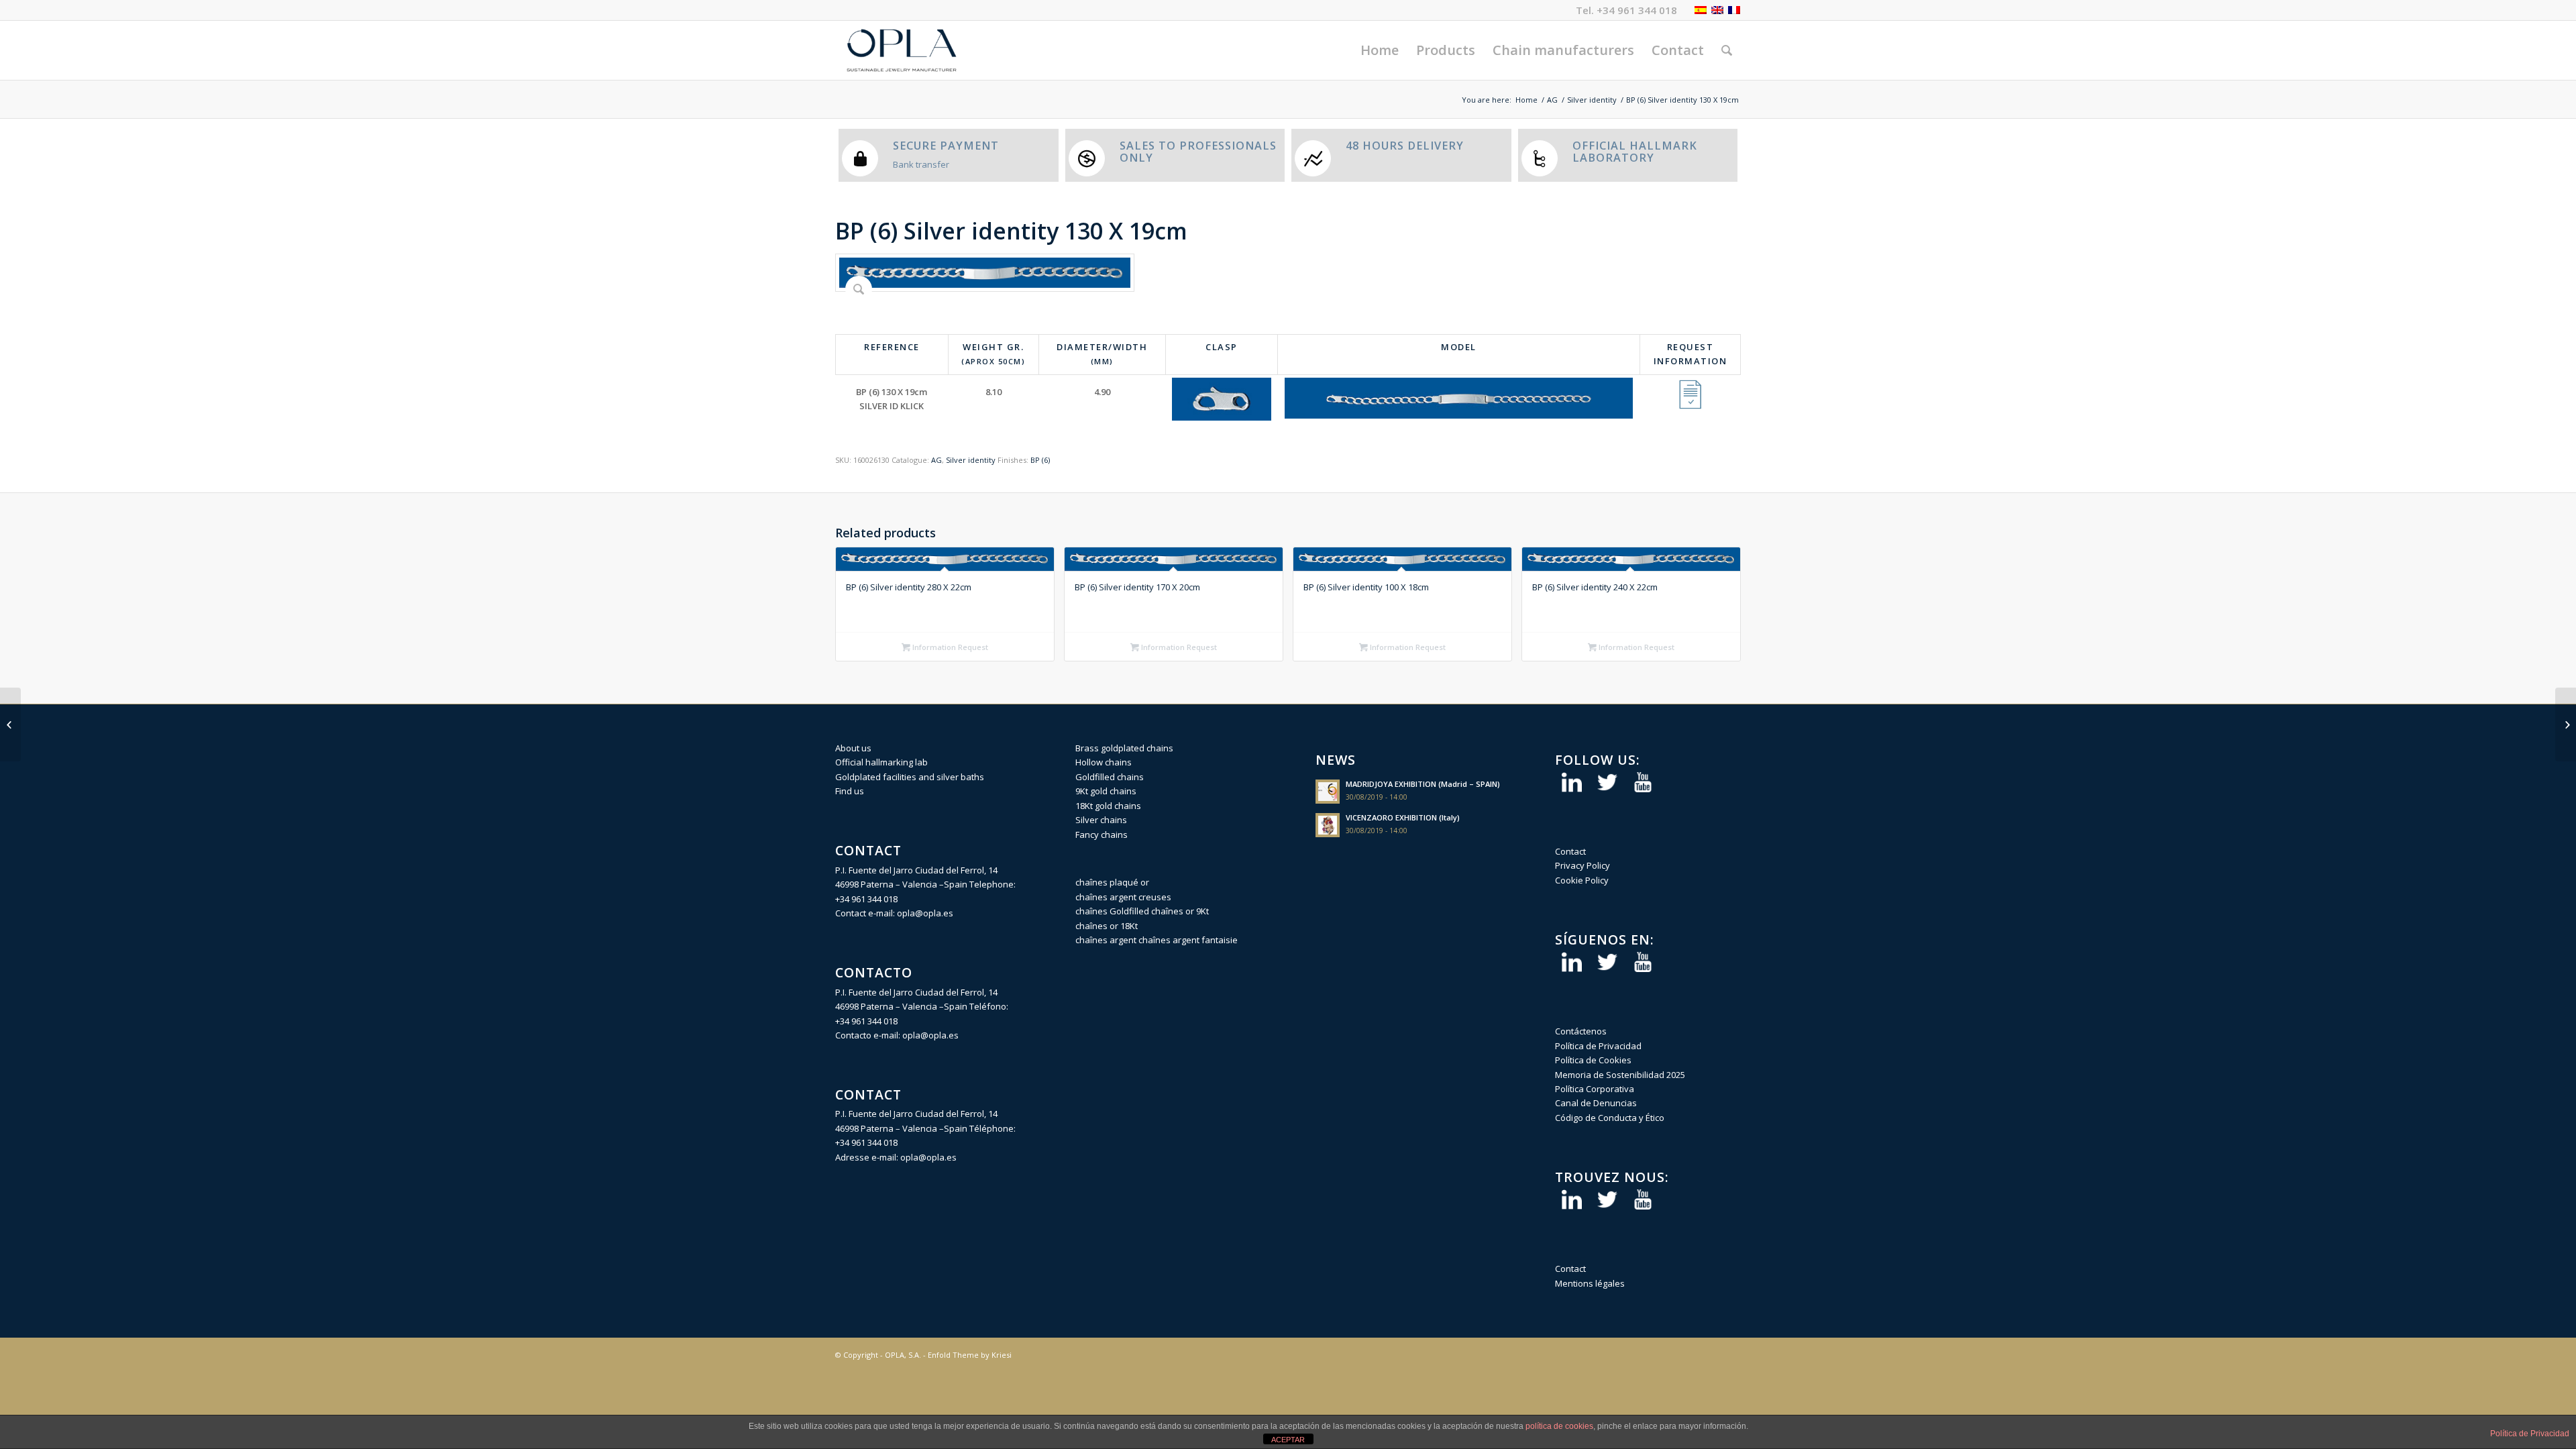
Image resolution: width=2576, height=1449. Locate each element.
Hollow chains (1104, 762)
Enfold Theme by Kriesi (970, 1355)
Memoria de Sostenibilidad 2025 (1620, 1075)
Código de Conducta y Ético (1610, 1118)
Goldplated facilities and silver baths (910, 777)
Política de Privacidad (1598, 1046)
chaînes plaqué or (1112, 882)
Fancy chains (1102, 835)
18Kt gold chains (1108, 806)
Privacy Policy (1582, 865)
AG (1552, 100)
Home (1526, 100)
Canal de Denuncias (1596, 1103)
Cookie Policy (1582, 880)
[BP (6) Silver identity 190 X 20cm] (2566, 724)
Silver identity (1592, 100)
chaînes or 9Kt (1180, 911)
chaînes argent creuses (1123, 897)
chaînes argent (1106, 940)
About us (853, 748)
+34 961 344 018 (1637, 10)
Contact (1570, 851)
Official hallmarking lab (881, 762)
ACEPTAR (1288, 1440)
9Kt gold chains (1106, 791)
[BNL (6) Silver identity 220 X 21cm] (10, 724)
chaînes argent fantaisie (1188, 940)
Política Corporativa (1595, 1089)
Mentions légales (1590, 1283)
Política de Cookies (1593, 1060)
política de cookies (1559, 1426)
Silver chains (1101, 820)
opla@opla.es (925, 913)
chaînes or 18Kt (1107, 926)
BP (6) (1040, 460)
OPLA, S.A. (903, 1355)
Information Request (949, 647)
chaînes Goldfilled (1112, 911)
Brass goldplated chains (1124, 748)
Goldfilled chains (1110, 777)
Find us (850, 791)
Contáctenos (1581, 1031)
